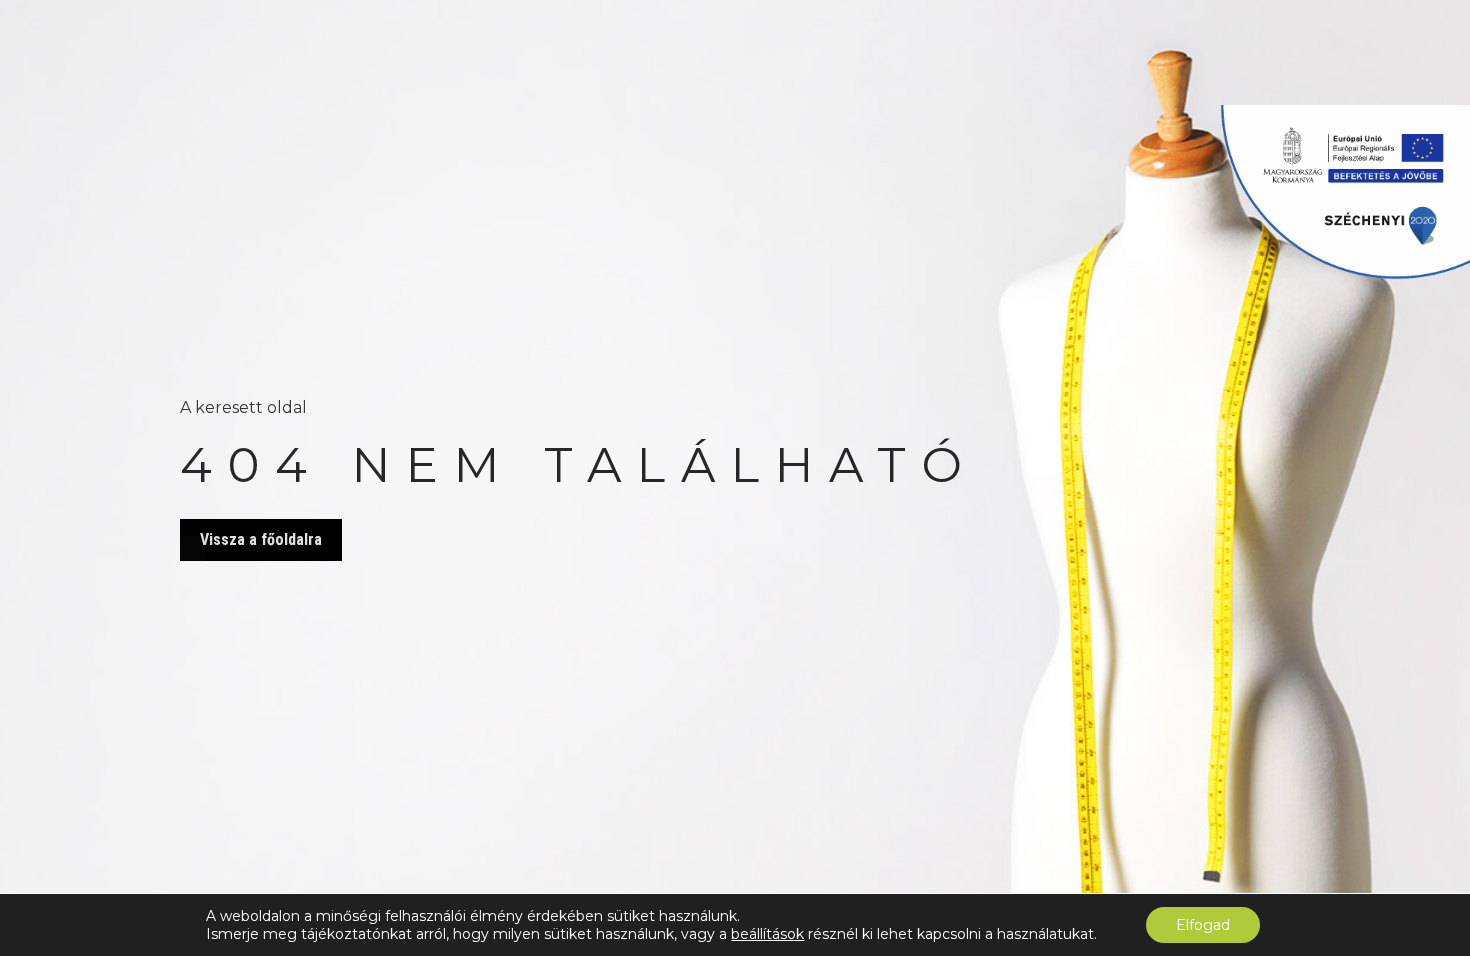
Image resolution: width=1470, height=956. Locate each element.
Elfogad (1203, 925)
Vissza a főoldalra (261, 539)
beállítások (767, 934)
